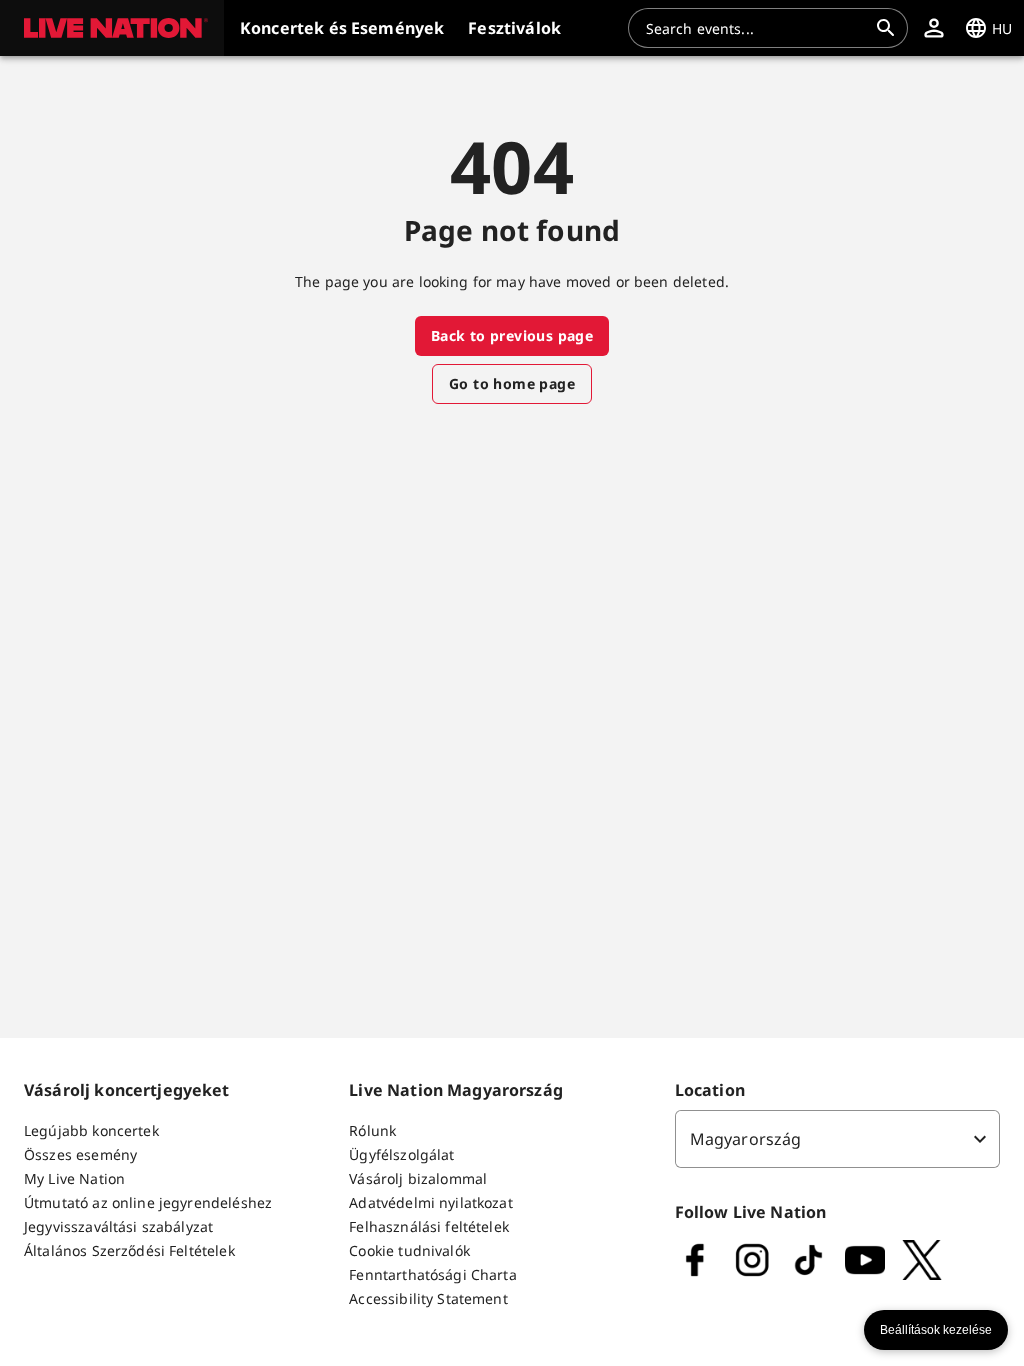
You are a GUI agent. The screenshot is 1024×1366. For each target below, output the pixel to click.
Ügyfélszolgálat (401, 1154)
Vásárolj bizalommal (418, 1178)
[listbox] (837, 1139)
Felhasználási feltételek (429, 1226)
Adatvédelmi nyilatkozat (430, 1202)
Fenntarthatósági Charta (432, 1274)
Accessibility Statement (428, 1298)
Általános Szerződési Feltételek (129, 1250)
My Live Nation (74, 1178)
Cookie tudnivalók (409, 1250)
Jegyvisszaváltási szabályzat (118, 1226)
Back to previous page (512, 335)
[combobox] (756, 28)
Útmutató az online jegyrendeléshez (148, 1202)
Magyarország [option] (746, 1139)
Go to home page (512, 383)
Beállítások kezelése (936, 1330)
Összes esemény (80, 1154)
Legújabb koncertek (91, 1130)
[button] (112, 28)
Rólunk (372, 1130)
